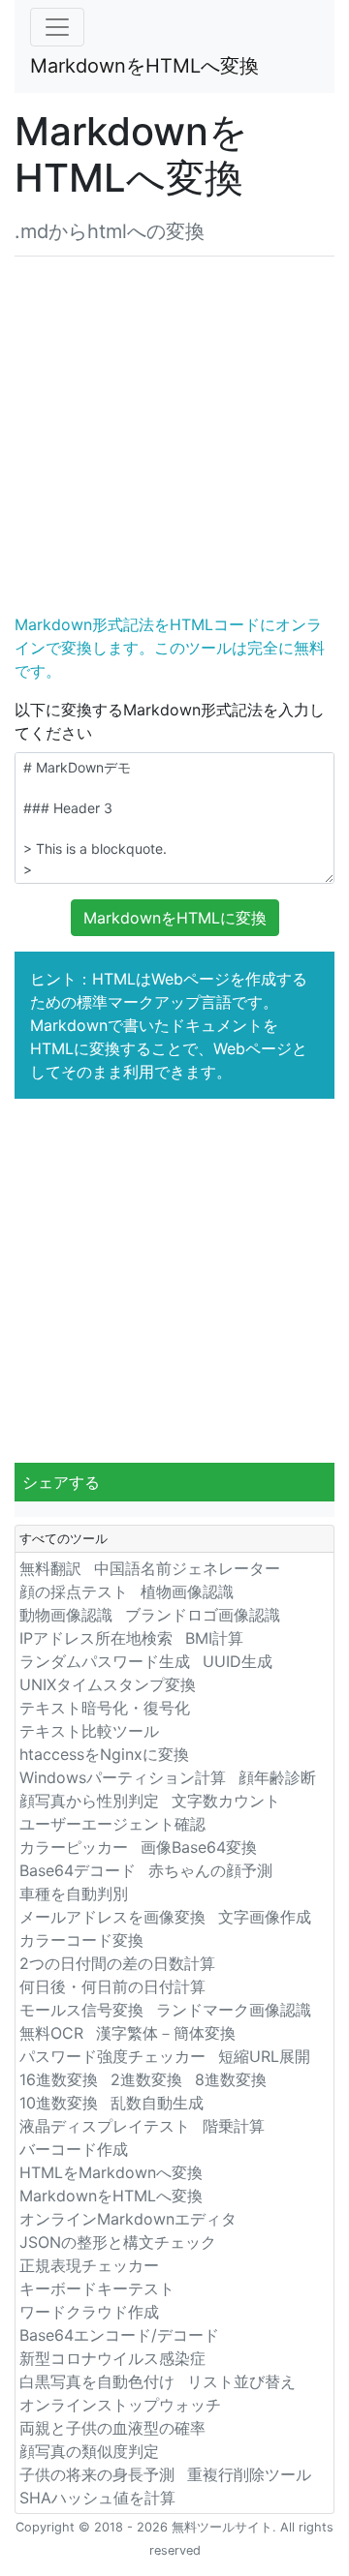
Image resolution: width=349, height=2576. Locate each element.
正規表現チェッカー (89, 2265)
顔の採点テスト (74, 1591)
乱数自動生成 (157, 2103)
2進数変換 (146, 2079)
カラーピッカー (74, 1847)
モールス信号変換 (81, 2010)
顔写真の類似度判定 (89, 2451)
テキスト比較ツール (89, 1731)
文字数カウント (226, 1801)
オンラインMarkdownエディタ (128, 2219)
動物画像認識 (66, 1615)
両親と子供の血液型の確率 (112, 2428)
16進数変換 (59, 2079)
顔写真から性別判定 (89, 1801)
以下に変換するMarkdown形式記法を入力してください (170, 721)
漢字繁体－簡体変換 (166, 2033)
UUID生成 (238, 1661)
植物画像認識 (187, 1591)
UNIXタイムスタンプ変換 (108, 1684)
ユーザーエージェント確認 (112, 1824)
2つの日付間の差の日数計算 (117, 1963)
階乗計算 (234, 2126)
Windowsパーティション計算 (123, 1777)
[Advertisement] (174, 431)
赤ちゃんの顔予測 (210, 1870)
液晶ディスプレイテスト (105, 2126)
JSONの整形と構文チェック (118, 2242)
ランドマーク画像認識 (234, 2010)
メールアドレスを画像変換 (112, 1917)
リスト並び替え (241, 2381)
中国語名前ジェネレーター (187, 1568)
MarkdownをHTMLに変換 (175, 918)
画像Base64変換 (199, 1847)
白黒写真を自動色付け (97, 2381)
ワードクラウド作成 (89, 2312)
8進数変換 (231, 2079)
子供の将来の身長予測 (97, 2474)
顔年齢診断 (277, 1777)
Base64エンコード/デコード (119, 2335)
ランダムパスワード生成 (105, 1661)
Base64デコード (78, 1870)
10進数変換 (59, 2103)
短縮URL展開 (264, 2056)
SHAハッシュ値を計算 (97, 2498)
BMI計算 (214, 1638)
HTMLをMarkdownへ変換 (111, 2172)
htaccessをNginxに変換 (104, 1754)
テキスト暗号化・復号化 (105, 1708)
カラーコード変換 (81, 1940)
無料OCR (51, 2033)
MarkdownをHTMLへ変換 (144, 66)
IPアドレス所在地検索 (96, 1638)
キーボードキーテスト (97, 2288)
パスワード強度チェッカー (112, 2056)
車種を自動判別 (74, 1894)
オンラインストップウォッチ (120, 2405)
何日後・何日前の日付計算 (112, 1986)
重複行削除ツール (249, 2474)
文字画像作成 (265, 1917)
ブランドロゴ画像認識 (203, 1615)
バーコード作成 (74, 2149)
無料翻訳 (50, 1568)
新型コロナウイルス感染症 (112, 2358)
